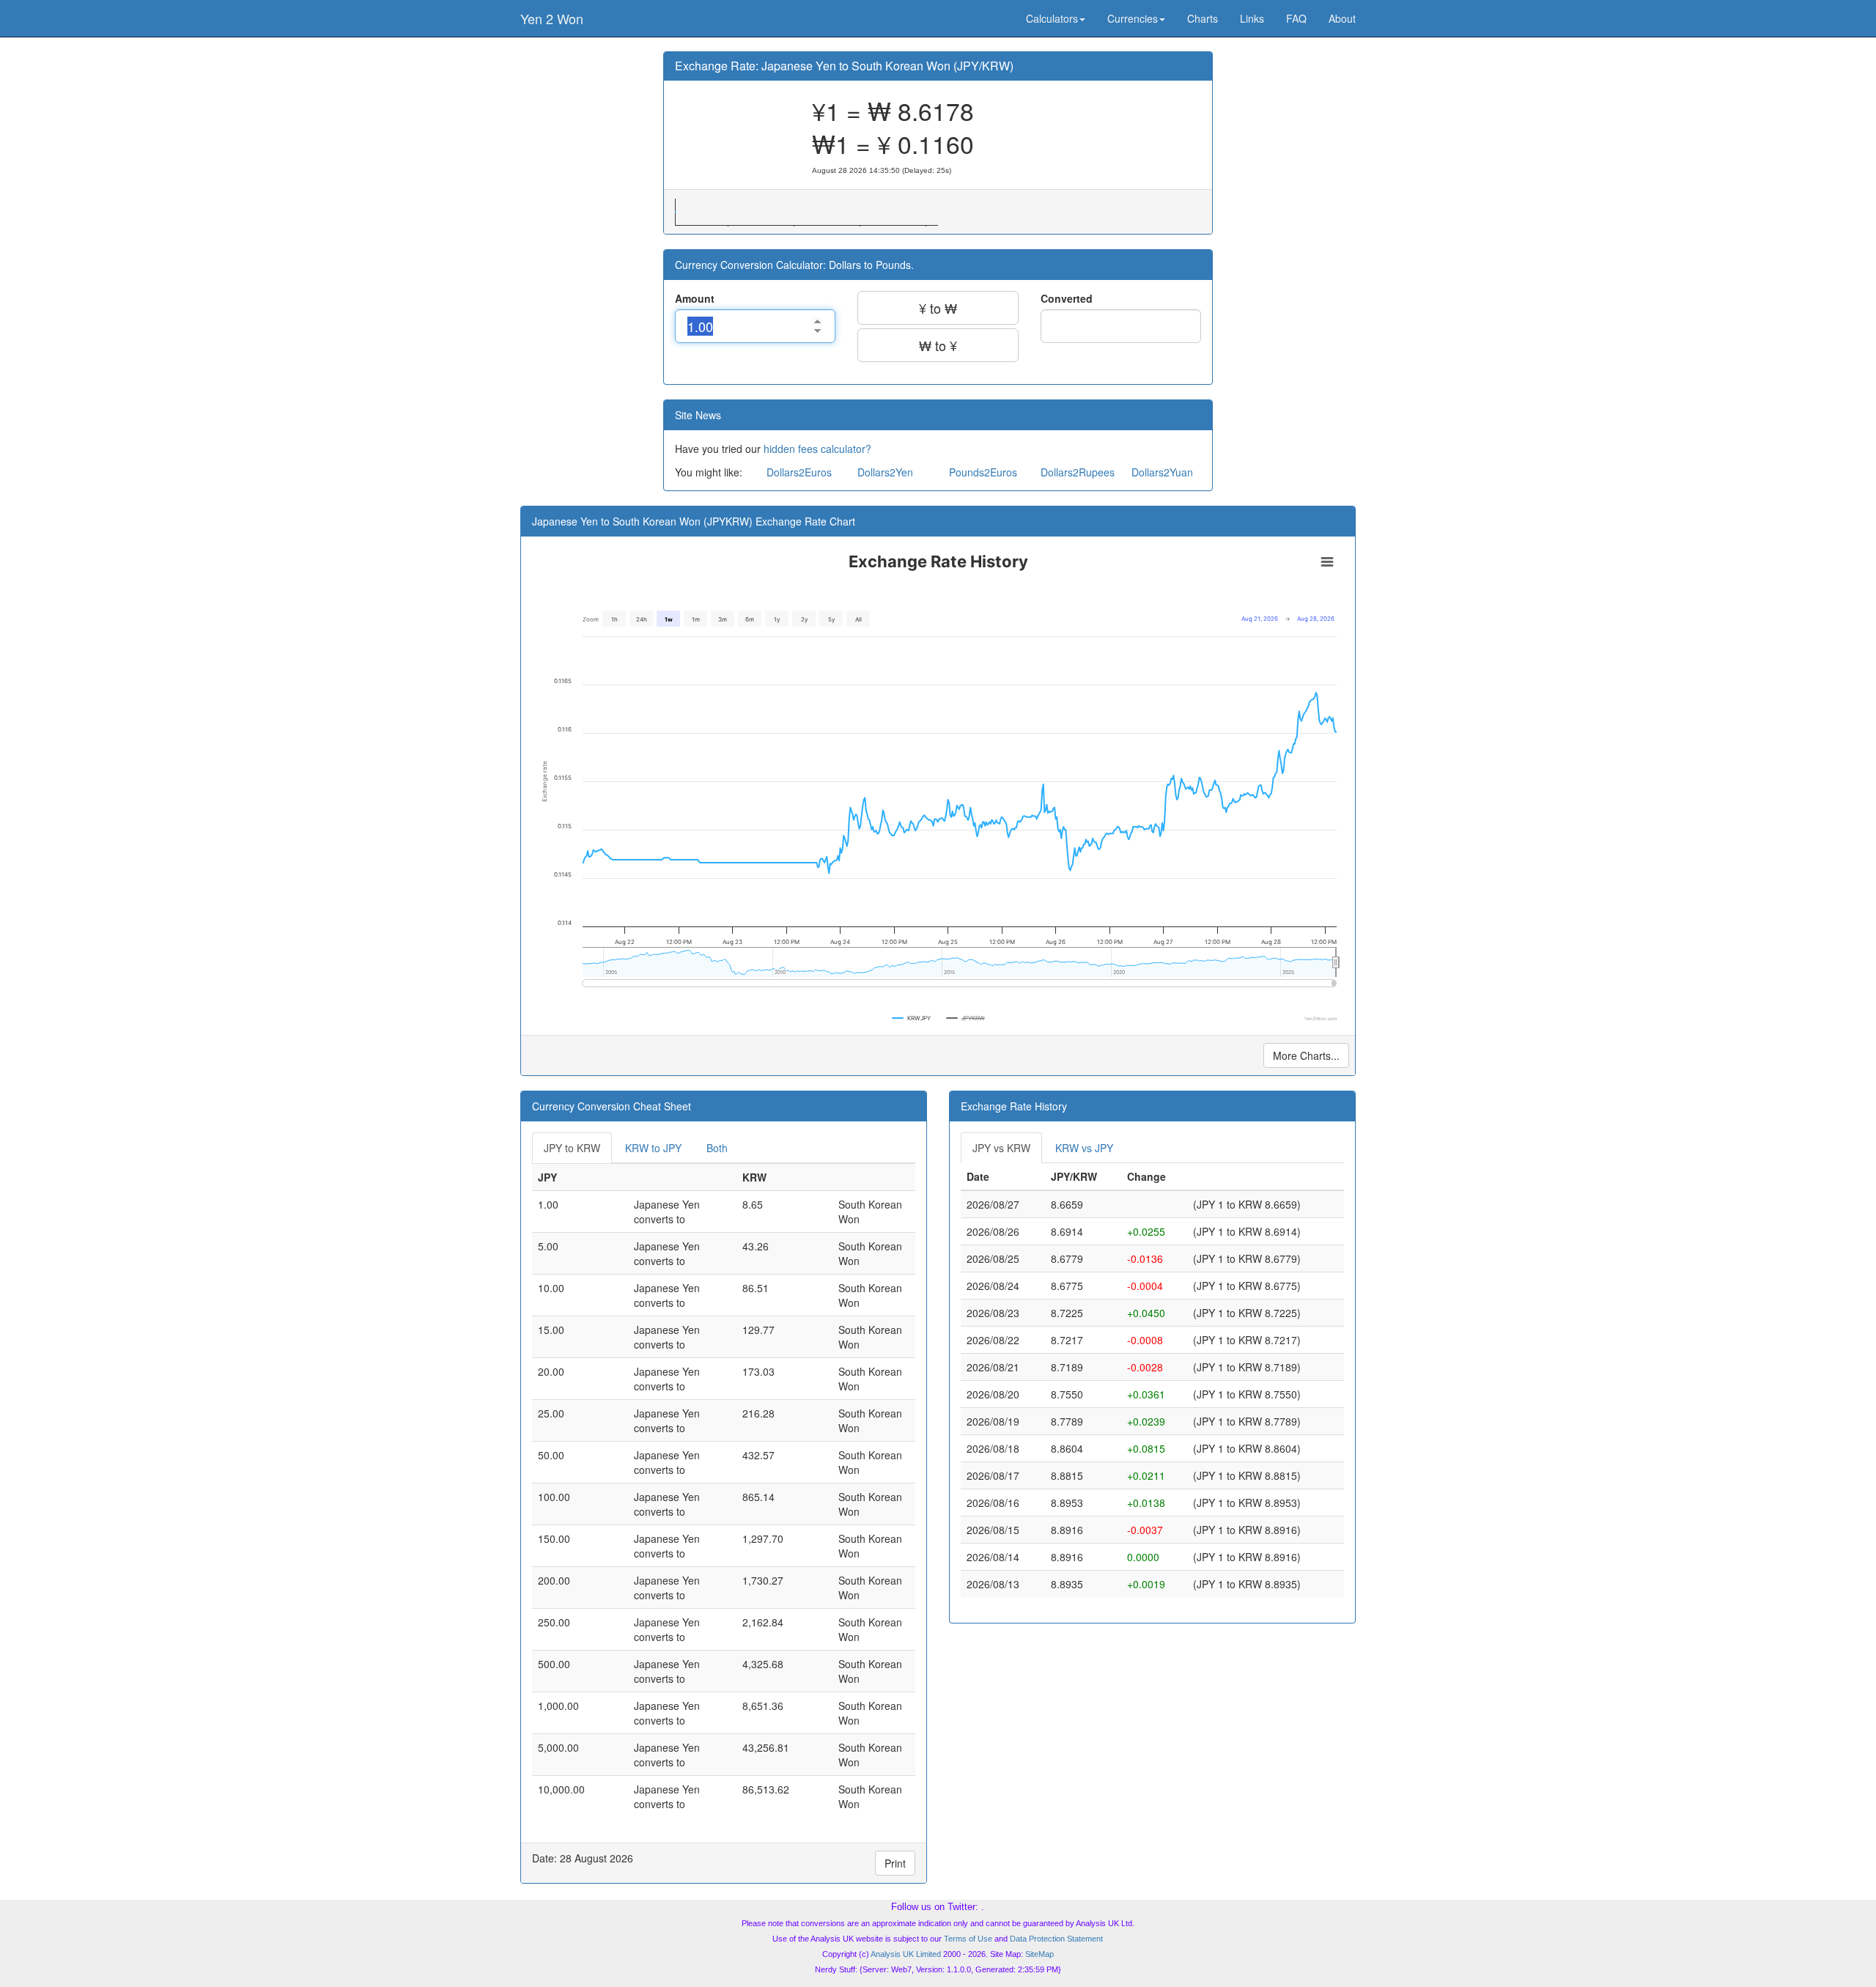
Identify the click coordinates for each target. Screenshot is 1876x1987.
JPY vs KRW (1001, 1148)
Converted (1067, 298)
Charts (1203, 18)
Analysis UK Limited (906, 1954)
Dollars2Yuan (1162, 472)
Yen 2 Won (552, 18)
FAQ (1296, 18)
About (1342, 18)
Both (717, 1148)
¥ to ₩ (938, 308)
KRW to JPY (653, 1148)
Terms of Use (968, 1939)
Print (895, 1863)
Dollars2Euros (799, 472)
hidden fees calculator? (817, 449)
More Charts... (1306, 1055)
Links (1252, 18)
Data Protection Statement (1056, 1939)
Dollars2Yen (885, 472)
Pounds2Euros (983, 472)
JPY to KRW (572, 1148)
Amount (695, 298)
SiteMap (1039, 1954)
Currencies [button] (1133, 18)
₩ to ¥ (938, 345)
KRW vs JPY (1084, 1148)
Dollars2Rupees (1078, 472)
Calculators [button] (1052, 18)
